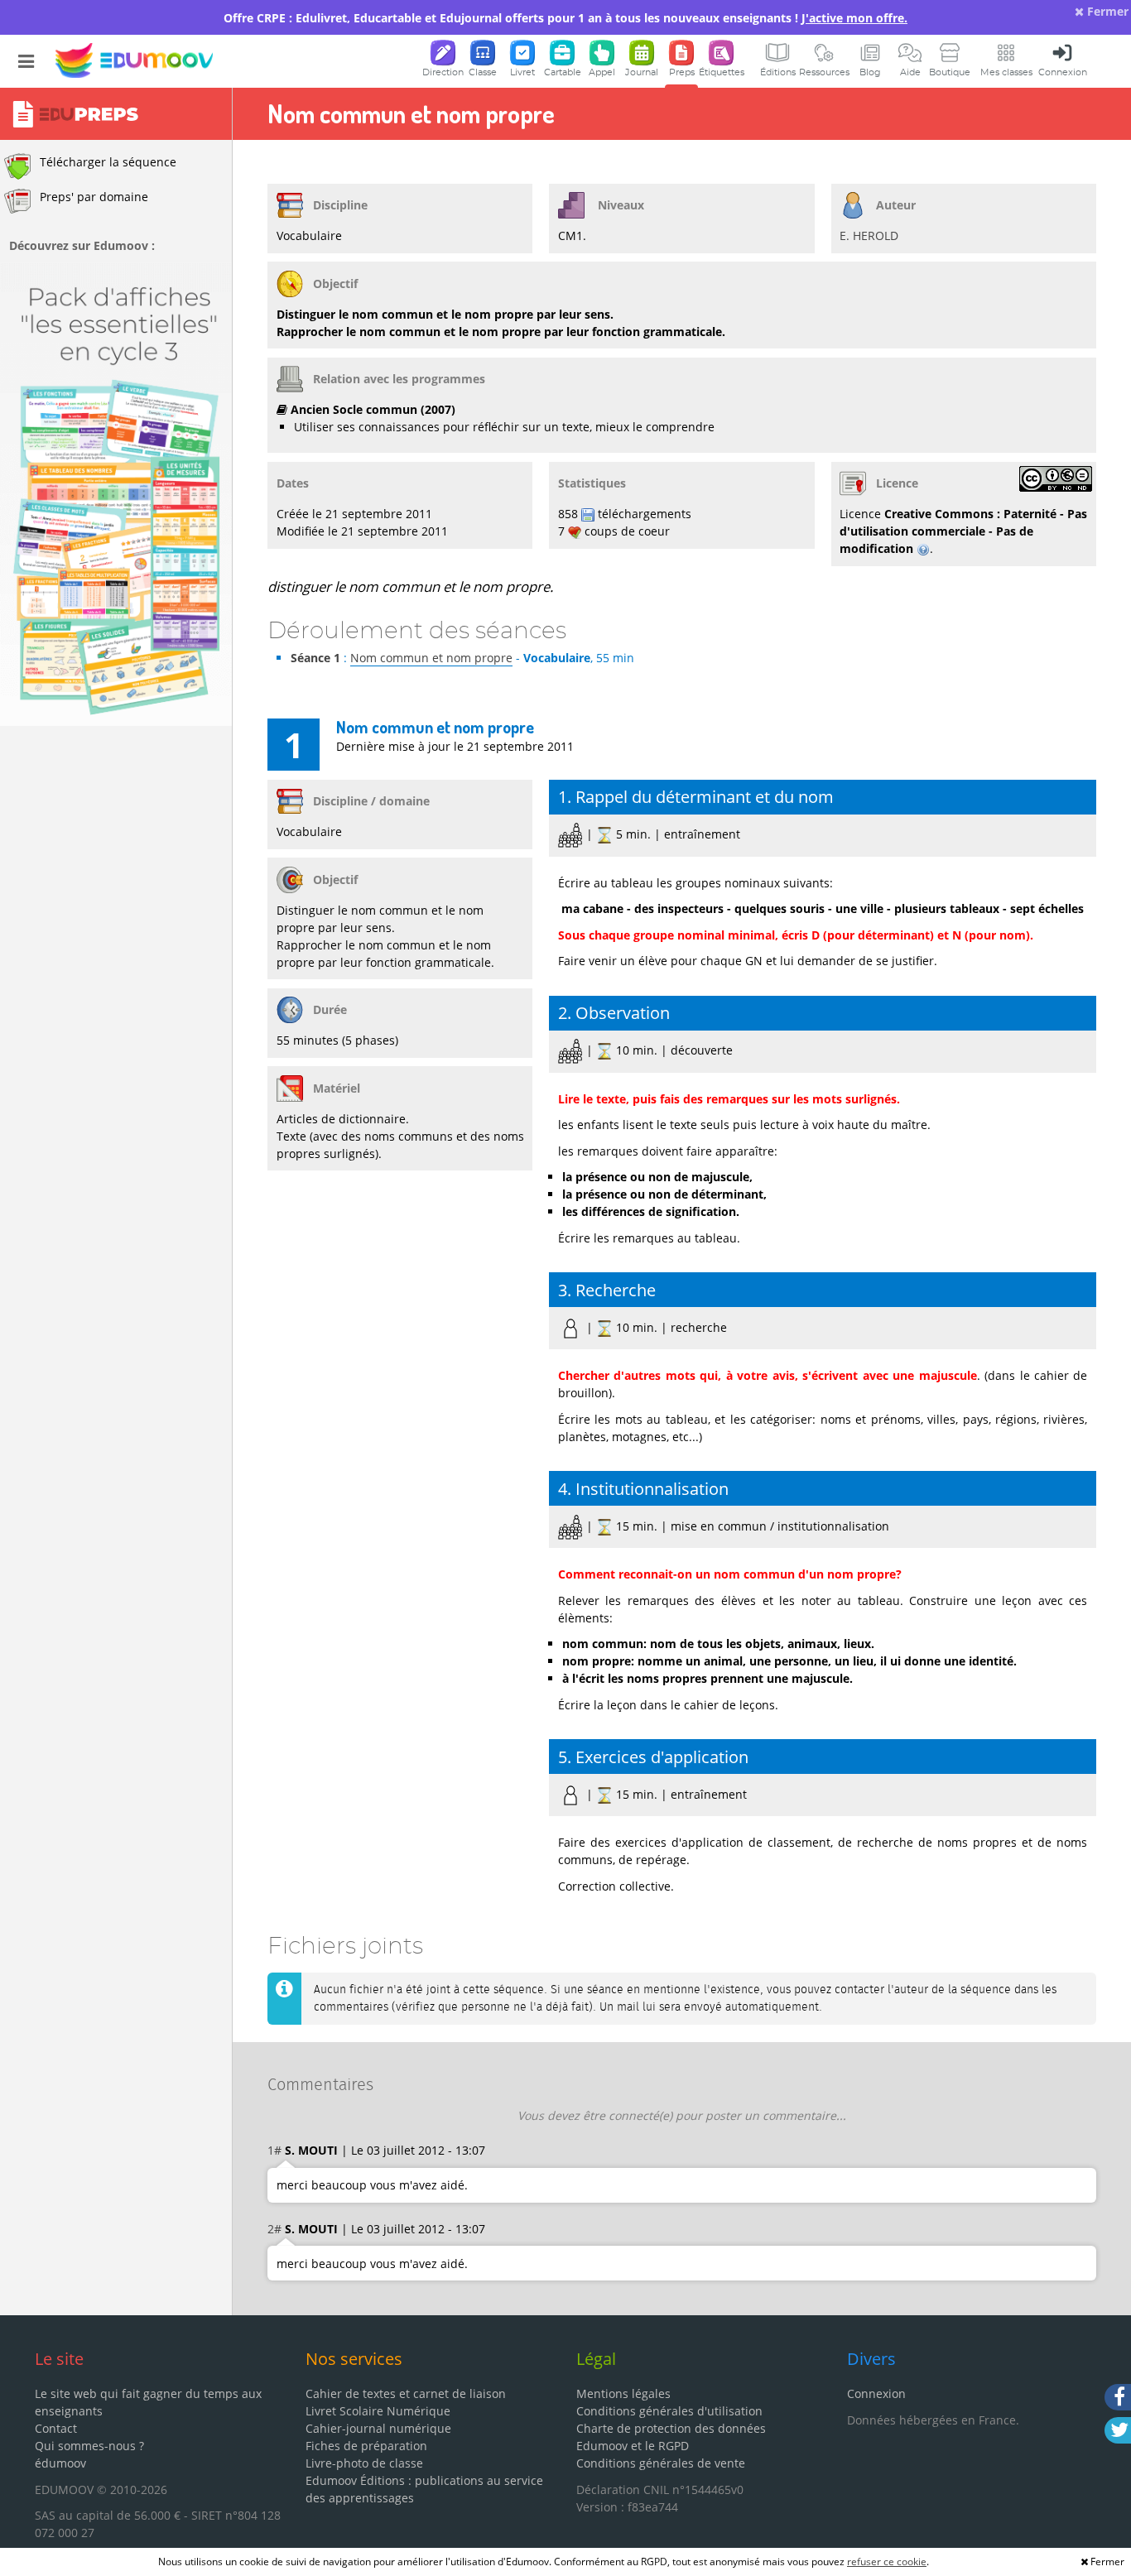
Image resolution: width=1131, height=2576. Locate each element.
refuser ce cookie (887, 2562)
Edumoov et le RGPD (633, 2446)
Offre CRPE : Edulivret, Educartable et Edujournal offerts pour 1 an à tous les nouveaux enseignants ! (565, 18)
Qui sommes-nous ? (89, 2446)
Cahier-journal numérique (378, 2428)
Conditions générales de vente (661, 2463)
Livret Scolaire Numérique (378, 2411)
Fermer (1106, 11)
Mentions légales (623, 2393)
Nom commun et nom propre (431, 658)
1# (274, 2150)
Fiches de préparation (366, 2446)
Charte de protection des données (671, 2428)
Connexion (876, 2393)
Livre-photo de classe (364, 2463)
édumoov (60, 2463)
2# (274, 2229)
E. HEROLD (869, 235)
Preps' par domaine (94, 197)
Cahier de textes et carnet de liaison (406, 2393)
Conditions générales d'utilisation (669, 2411)
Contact (56, 2428)
